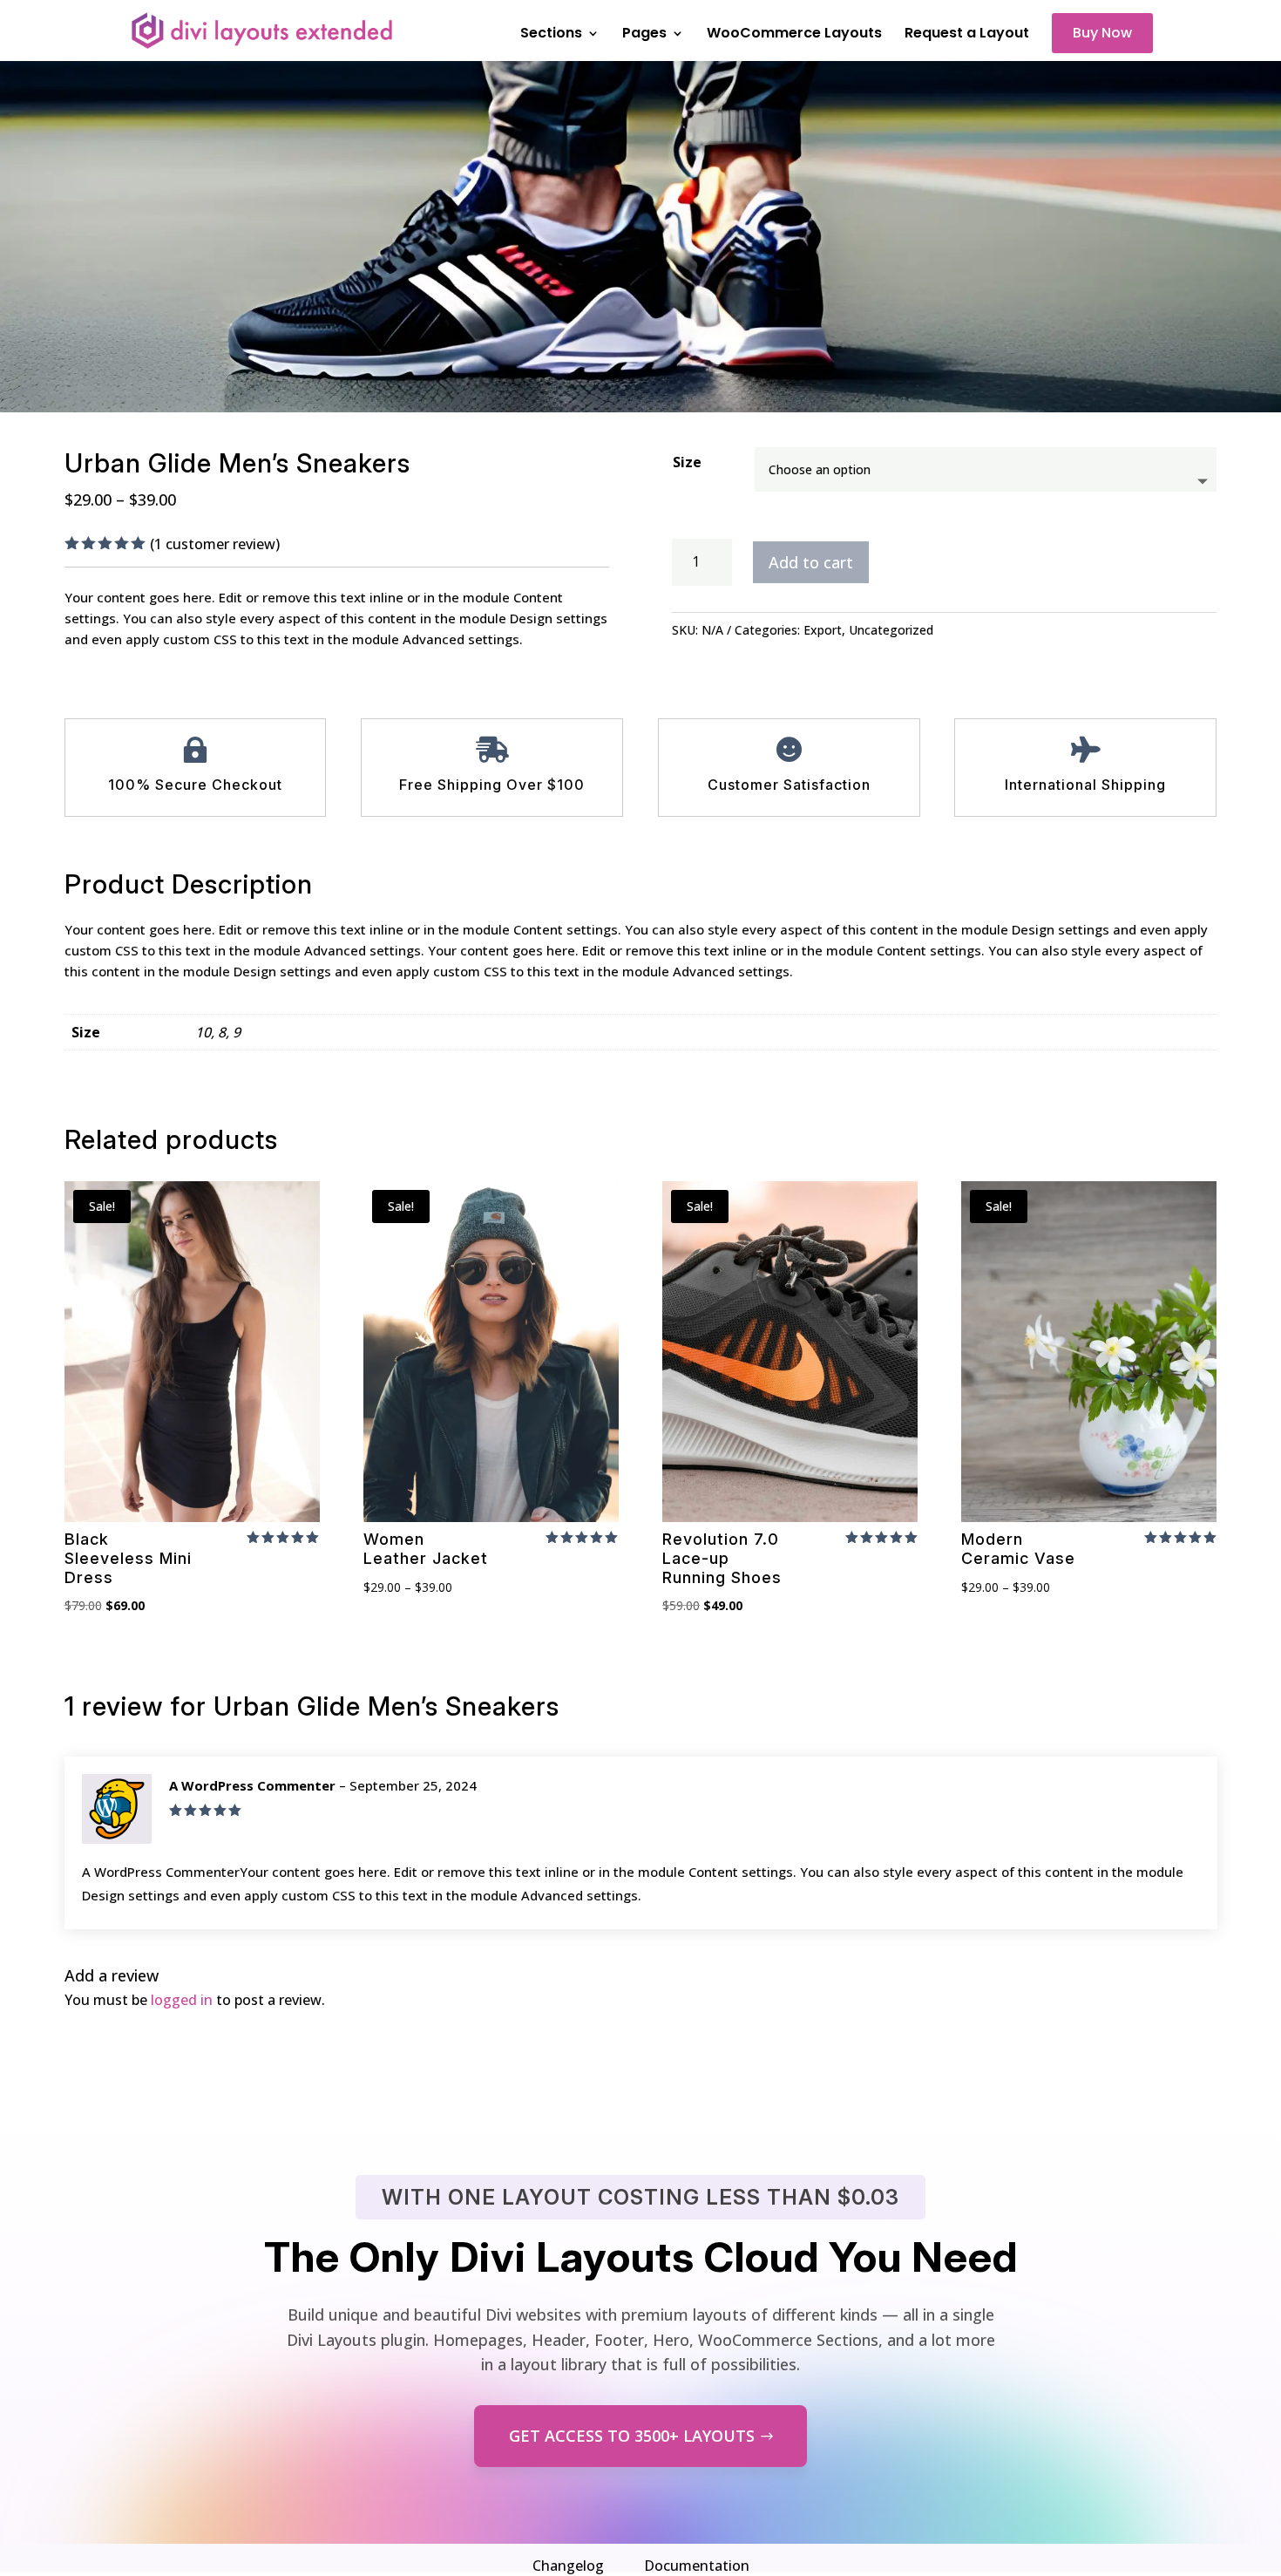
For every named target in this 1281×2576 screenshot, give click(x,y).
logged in (182, 2000)
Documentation (697, 2566)
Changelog (568, 2566)
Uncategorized (891, 630)
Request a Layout (967, 35)
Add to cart (811, 562)
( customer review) (215, 544)
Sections (551, 35)
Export (823, 630)
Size (687, 462)
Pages (644, 35)
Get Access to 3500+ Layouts (632, 2436)
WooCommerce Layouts (794, 35)
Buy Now (1102, 33)
